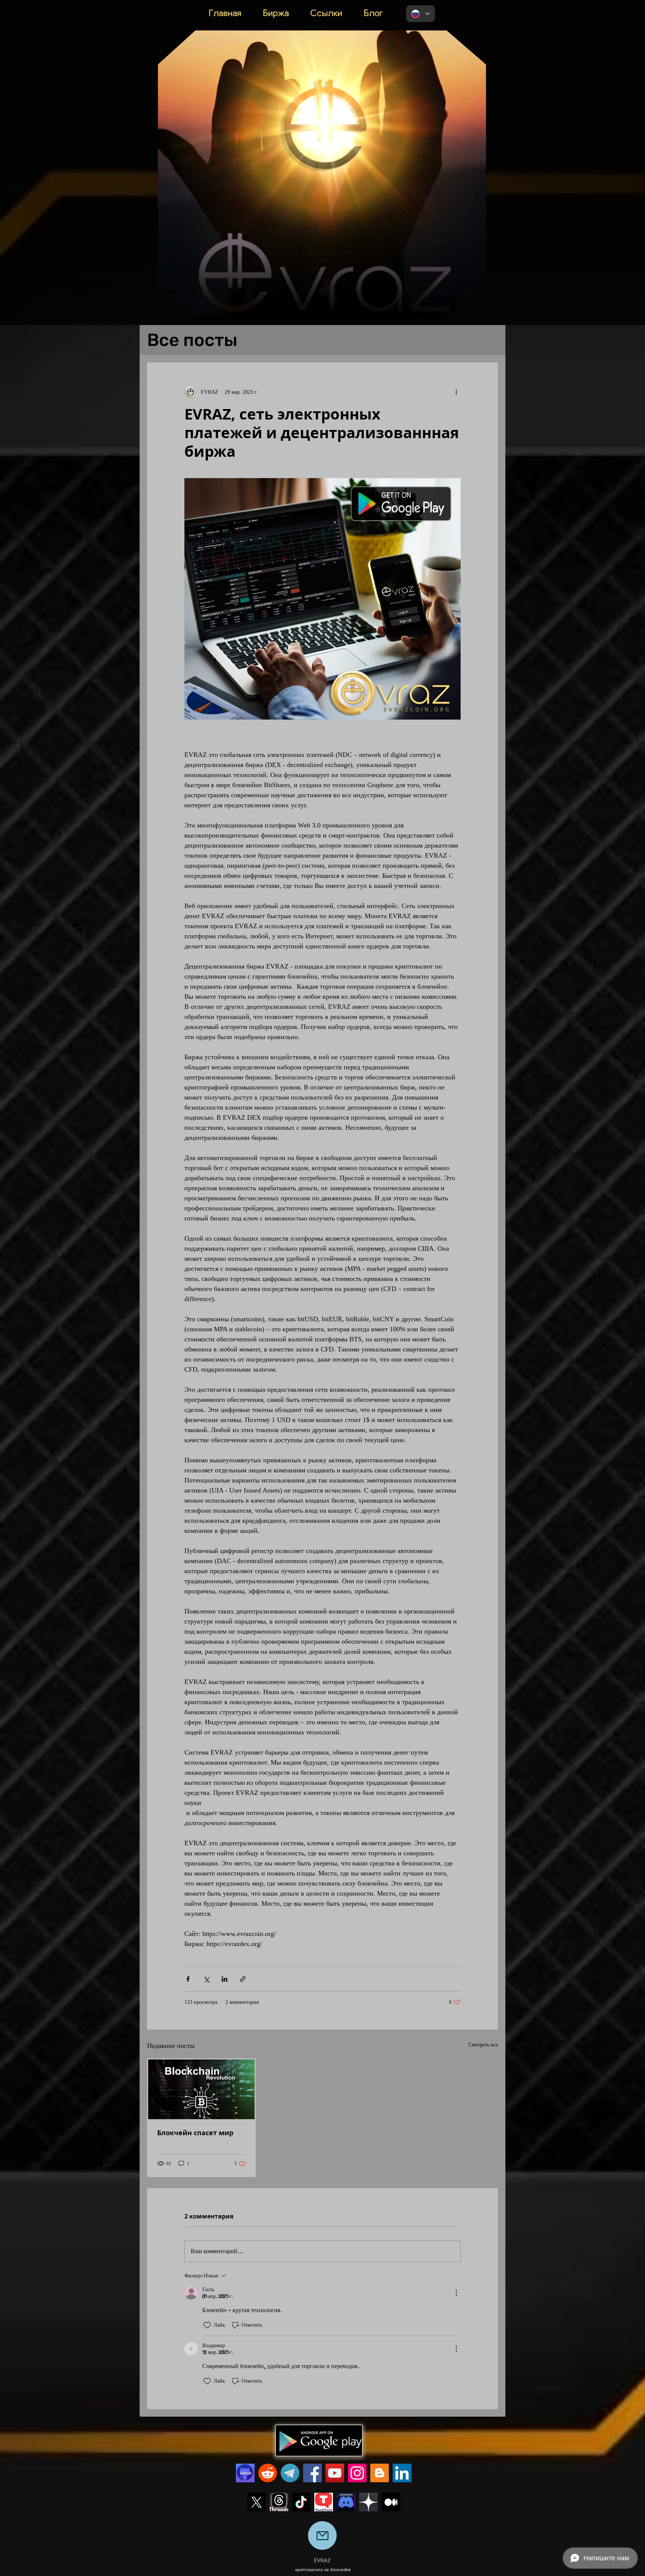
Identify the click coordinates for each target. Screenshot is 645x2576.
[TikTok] (301, 2502)
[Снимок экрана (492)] (324, 2502)
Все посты (192, 340)
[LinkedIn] (402, 2473)
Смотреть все (483, 2045)
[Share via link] (243, 1979)
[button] (476, 311)
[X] (256, 2502)
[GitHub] (245, 2473)
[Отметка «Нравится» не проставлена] (207, 2325)
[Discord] (346, 2502)
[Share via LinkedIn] (225, 1979)
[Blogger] (380, 2473)
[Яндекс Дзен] (368, 2502)
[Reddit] (268, 2473)
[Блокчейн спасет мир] (201, 2089)
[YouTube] (335, 2473)
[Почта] (322, 2536)
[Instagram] (357, 2473)
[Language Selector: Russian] (420, 14)
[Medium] (391, 2502)
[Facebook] (312, 2473)
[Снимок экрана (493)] (279, 2502)
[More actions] (456, 392)
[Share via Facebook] (188, 1979)
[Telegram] (290, 2473)
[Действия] (456, 2293)
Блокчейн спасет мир (195, 2133)
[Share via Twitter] (206, 1979)
